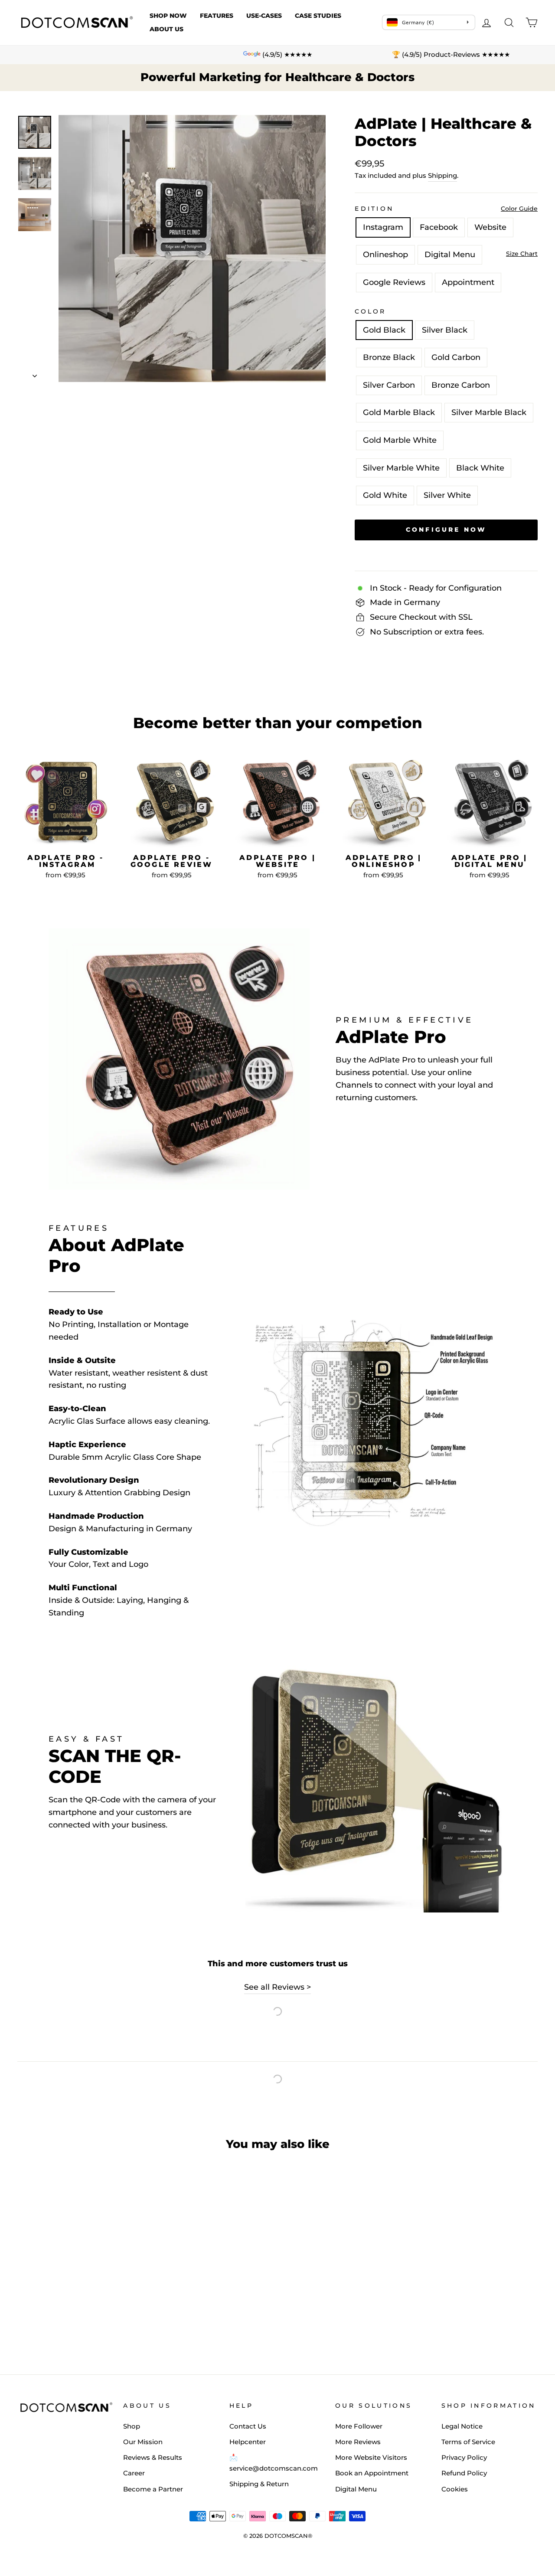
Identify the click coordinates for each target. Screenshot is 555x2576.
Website (490, 227)
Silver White (447, 495)
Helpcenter (248, 2442)
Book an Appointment (372, 2473)
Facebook (439, 227)
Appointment (468, 282)
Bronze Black (389, 357)
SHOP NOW (168, 16)
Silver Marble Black (489, 412)
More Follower (359, 2426)
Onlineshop (385, 255)
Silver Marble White (401, 468)
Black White (480, 468)
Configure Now (277, 2559)
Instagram (383, 227)
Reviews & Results (153, 2457)
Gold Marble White (400, 440)
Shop (132, 2426)
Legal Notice (462, 2426)
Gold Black (384, 330)
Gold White (385, 495)
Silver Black (445, 330)
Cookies (455, 2489)
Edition (374, 209)
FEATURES (217, 16)
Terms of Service (468, 2442)
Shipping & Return (259, 2484)
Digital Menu (450, 255)
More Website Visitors (371, 2457)
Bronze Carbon (461, 385)
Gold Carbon (456, 357)
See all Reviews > (277, 1987)
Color (371, 311)
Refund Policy (464, 2473)
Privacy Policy (464, 2457)
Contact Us (248, 2426)
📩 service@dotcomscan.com (274, 2463)
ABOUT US (166, 29)
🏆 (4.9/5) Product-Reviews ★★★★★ (451, 54)
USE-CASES (264, 16)
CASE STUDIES (318, 16)
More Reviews (358, 2442)
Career (134, 2473)
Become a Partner (153, 2489)
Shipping (442, 175)
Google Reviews (394, 282)
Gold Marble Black (399, 412)
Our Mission (143, 2442)
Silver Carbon (389, 385)
